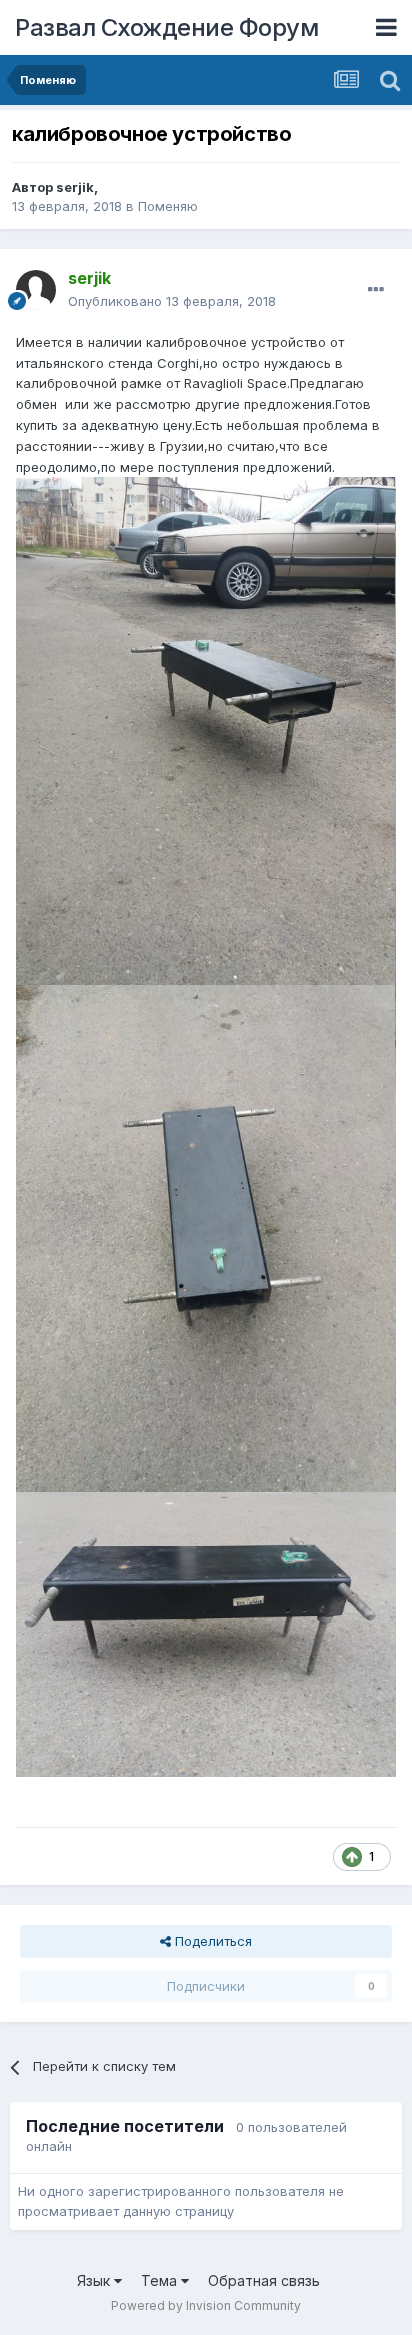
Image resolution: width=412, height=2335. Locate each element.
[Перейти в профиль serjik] (36, 290)
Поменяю (168, 206)
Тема (161, 2280)
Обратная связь (264, 2280)
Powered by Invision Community (206, 2305)
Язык (95, 2280)
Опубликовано (172, 301)
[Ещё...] (376, 290)
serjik (75, 187)
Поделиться (211, 1941)
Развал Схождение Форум (166, 27)
